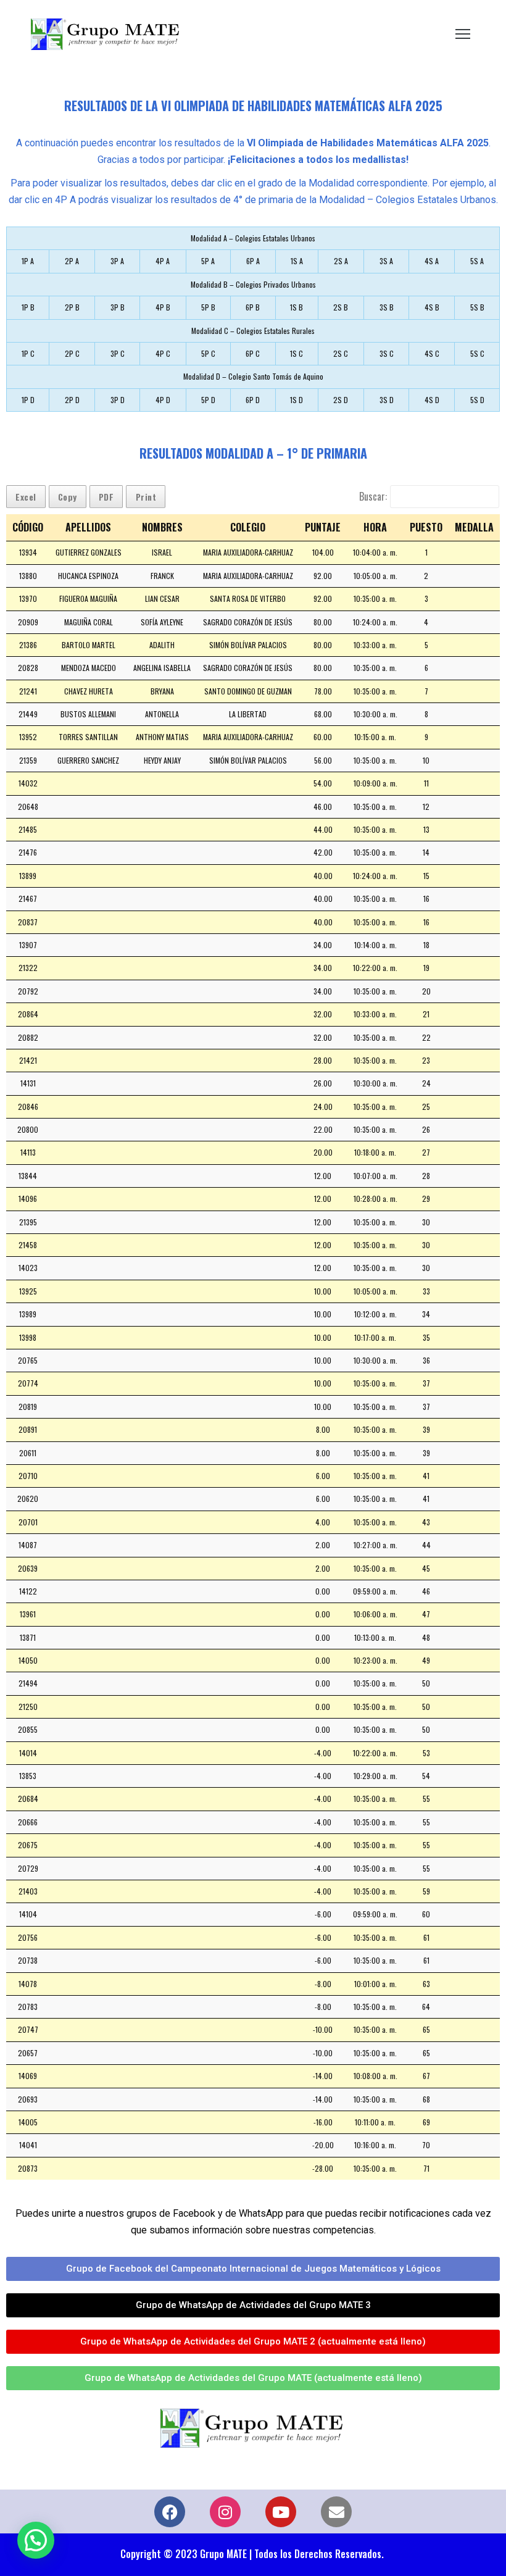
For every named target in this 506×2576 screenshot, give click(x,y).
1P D (28, 400)
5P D (208, 400)
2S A (341, 261)
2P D (72, 400)
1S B (297, 307)
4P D (163, 400)
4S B (432, 307)
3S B (387, 307)
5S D (477, 400)
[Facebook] (170, 2512)
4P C (163, 353)
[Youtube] (281, 2512)
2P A (72, 261)
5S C (477, 353)
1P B (28, 307)
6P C (253, 353)
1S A (297, 261)
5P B (208, 307)
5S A (477, 261)
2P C (72, 353)
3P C (118, 353)
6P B (253, 307)
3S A (386, 261)
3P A (117, 261)
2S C (341, 353)
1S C (297, 353)
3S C (387, 353)
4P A (163, 261)
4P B (163, 307)
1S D (297, 400)
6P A (253, 261)
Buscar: (373, 496)
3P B (118, 307)
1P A (28, 261)
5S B (477, 307)
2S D (341, 400)
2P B (72, 307)
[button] (36, 2540)
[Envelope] (336, 2512)
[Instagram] (225, 2512)
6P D (253, 400)
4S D (432, 400)
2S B (341, 307)
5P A (208, 261)
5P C (208, 353)
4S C (432, 353)
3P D (118, 400)
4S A (432, 261)
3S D (387, 400)
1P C (28, 353)
